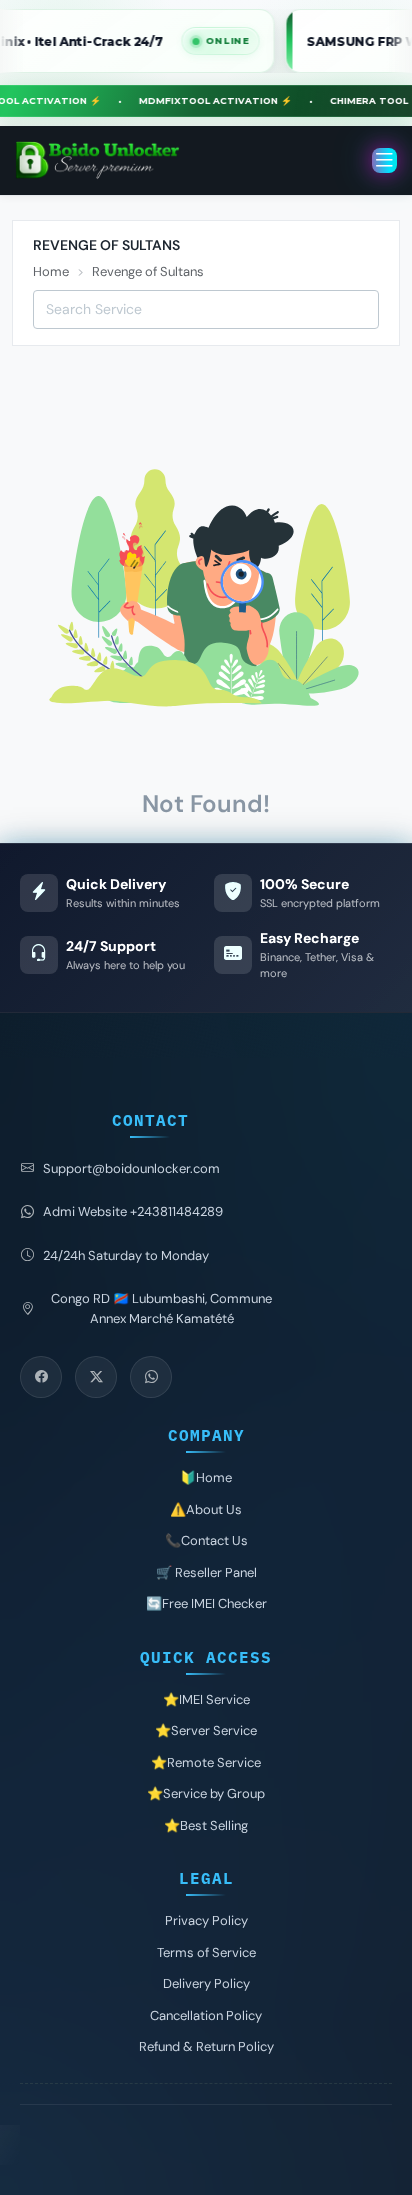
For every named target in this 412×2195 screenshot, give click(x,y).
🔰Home (206, 1477)
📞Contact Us (206, 1540)
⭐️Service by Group (206, 1793)
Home (51, 271)
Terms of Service (206, 1952)
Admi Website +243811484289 (133, 1211)
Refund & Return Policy (206, 2046)
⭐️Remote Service (206, 1762)
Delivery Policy (206, 1983)
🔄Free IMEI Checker (206, 1603)
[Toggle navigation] (384, 160)
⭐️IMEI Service (206, 1699)
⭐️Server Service (206, 1730)
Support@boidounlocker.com (131, 1168)
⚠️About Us (206, 1509)
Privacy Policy (206, 1920)
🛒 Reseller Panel (206, 1572)
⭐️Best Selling (206, 1825)
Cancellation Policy (206, 2015)
